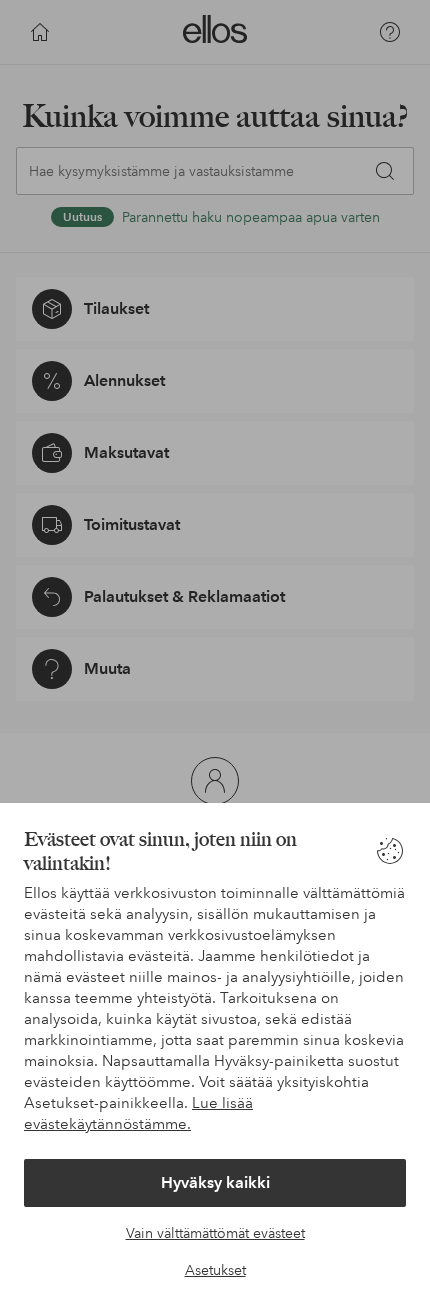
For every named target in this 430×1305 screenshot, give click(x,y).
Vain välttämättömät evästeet (215, 1233)
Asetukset (215, 1270)
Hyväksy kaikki (215, 1182)
